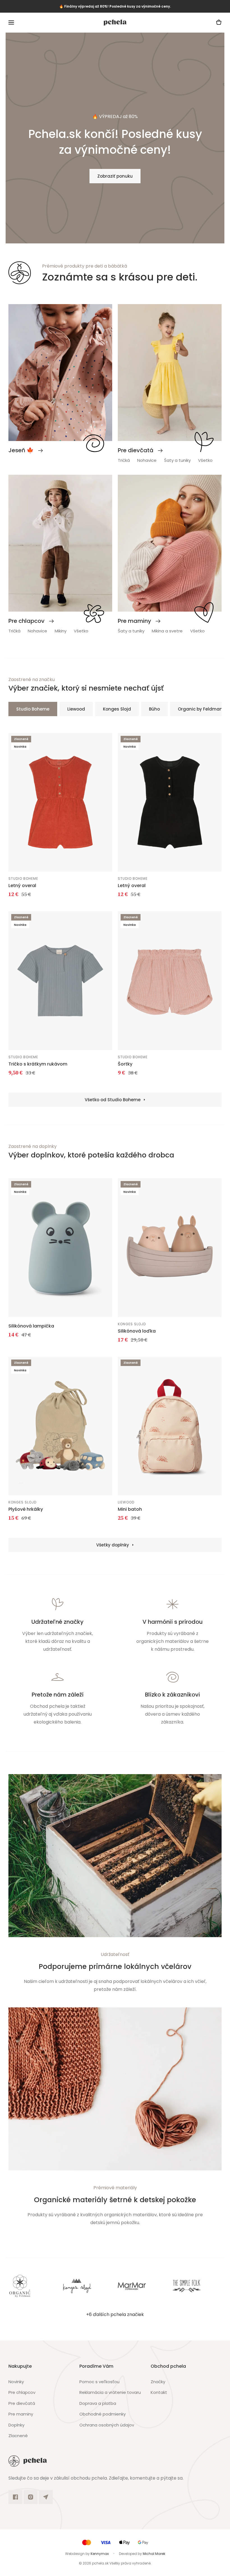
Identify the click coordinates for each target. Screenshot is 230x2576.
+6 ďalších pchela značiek (115, 2314)
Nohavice (147, 460)
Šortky (125, 1064)
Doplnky (16, 2425)
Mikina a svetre (167, 631)
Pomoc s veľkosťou (99, 2382)
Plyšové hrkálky (26, 1509)
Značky (158, 2382)
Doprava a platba (98, 2403)
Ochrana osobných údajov (107, 2425)
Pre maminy (21, 2414)
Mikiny (61, 631)
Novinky (16, 2382)
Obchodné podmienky (103, 2414)
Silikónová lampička (31, 1326)
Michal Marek (154, 2554)
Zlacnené (18, 2436)
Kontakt (159, 2392)
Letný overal (22, 886)
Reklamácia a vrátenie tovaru (110, 2392)
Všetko (205, 460)
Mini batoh (130, 1509)
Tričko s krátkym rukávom (38, 1064)
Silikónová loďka (137, 1331)
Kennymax (100, 2554)
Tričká (124, 460)
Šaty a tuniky (177, 460)
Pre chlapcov (22, 2392)
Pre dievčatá (22, 2403)
